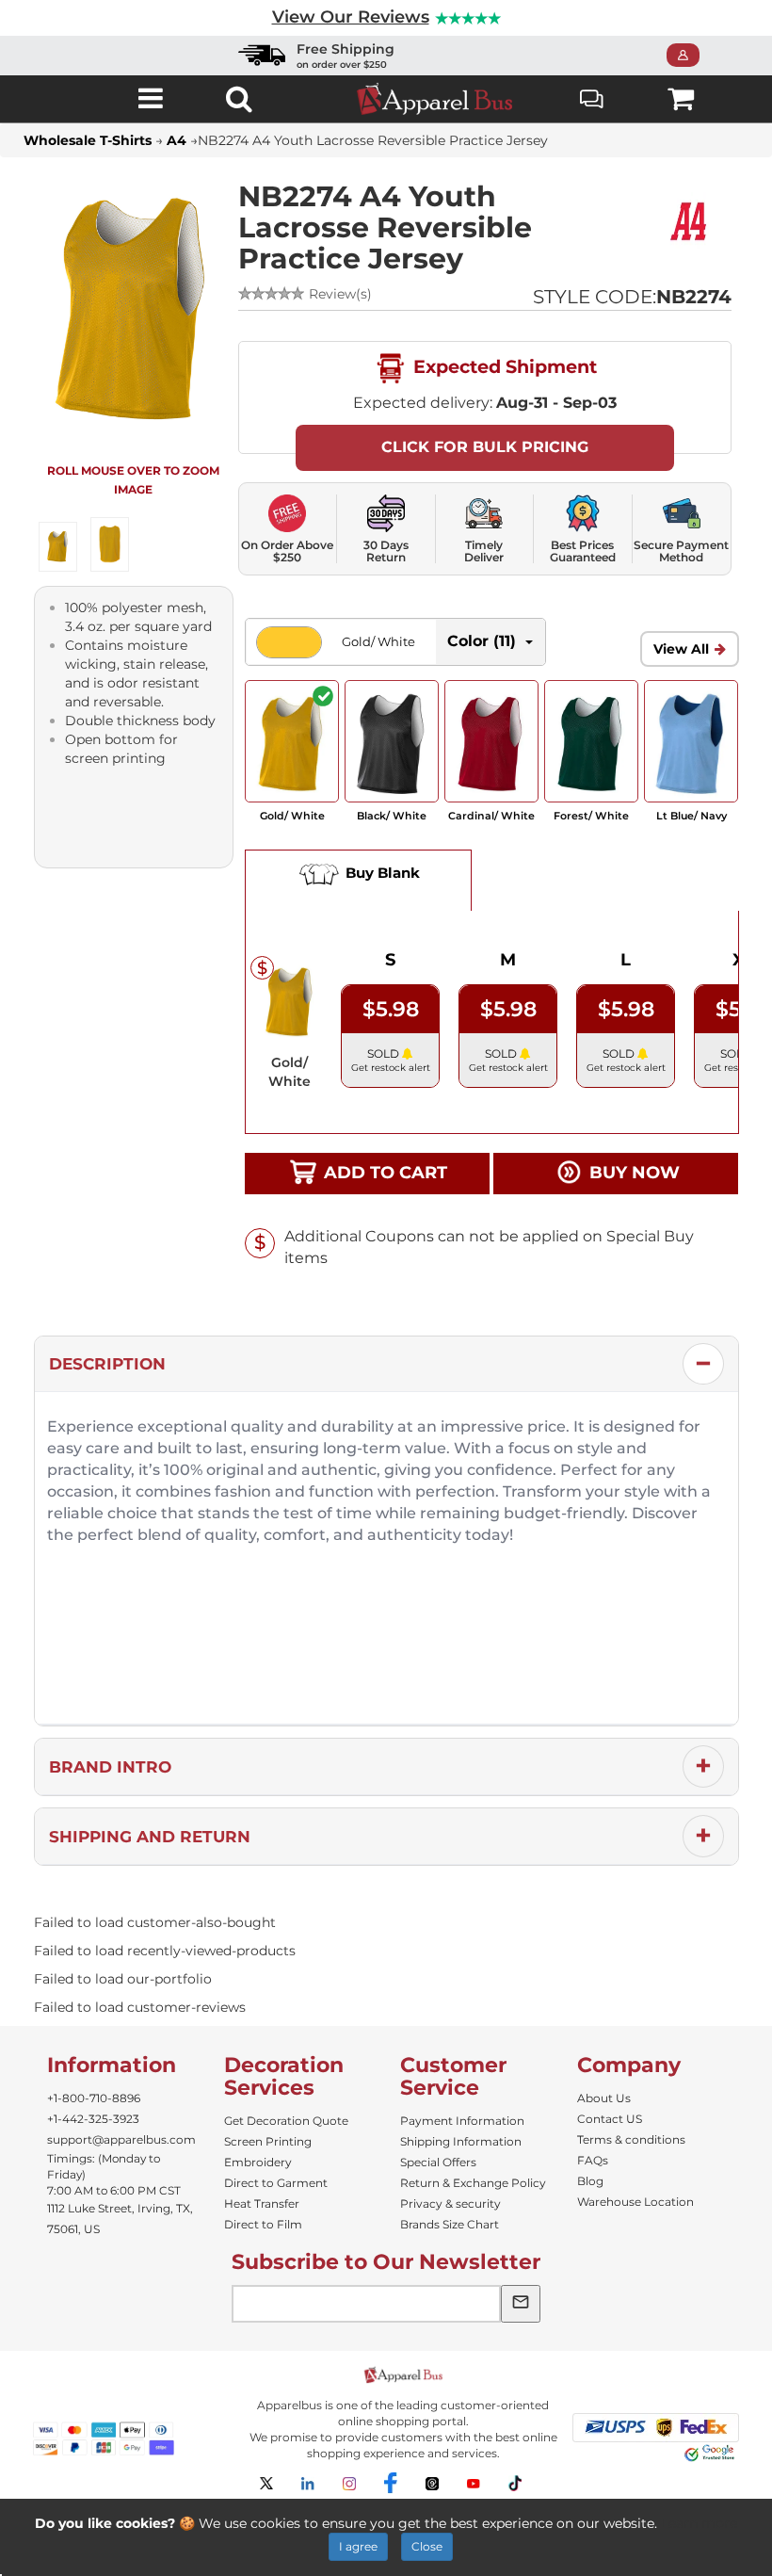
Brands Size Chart (450, 2224)
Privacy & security (450, 2203)
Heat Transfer (262, 2203)
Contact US (610, 2119)
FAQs (593, 2160)
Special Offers (438, 2162)
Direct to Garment (276, 2183)
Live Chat (593, 98)
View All (681, 649)
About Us (604, 2098)
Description (107, 1364)
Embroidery (258, 2162)
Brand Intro (110, 1767)
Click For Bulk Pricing (485, 447)
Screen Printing (268, 2141)
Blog (590, 2181)
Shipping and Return (150, 1837)
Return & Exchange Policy (473, 2183)
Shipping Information (461, 2141)
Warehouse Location (635, 2202)
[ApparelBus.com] (445, 99)
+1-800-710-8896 (94, 2098)
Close (427, 2546)
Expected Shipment (503, 366)
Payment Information (462, 2121)
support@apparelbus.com (121, 2139)
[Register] (689, 56)
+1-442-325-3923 (93, 2119)
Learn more (699, 2523)
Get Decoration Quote (286, 2121)
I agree (358, 2546)
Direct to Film (263, 2224)
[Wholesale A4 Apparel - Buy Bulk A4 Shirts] (690, 220)
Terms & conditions (631, 2139)
